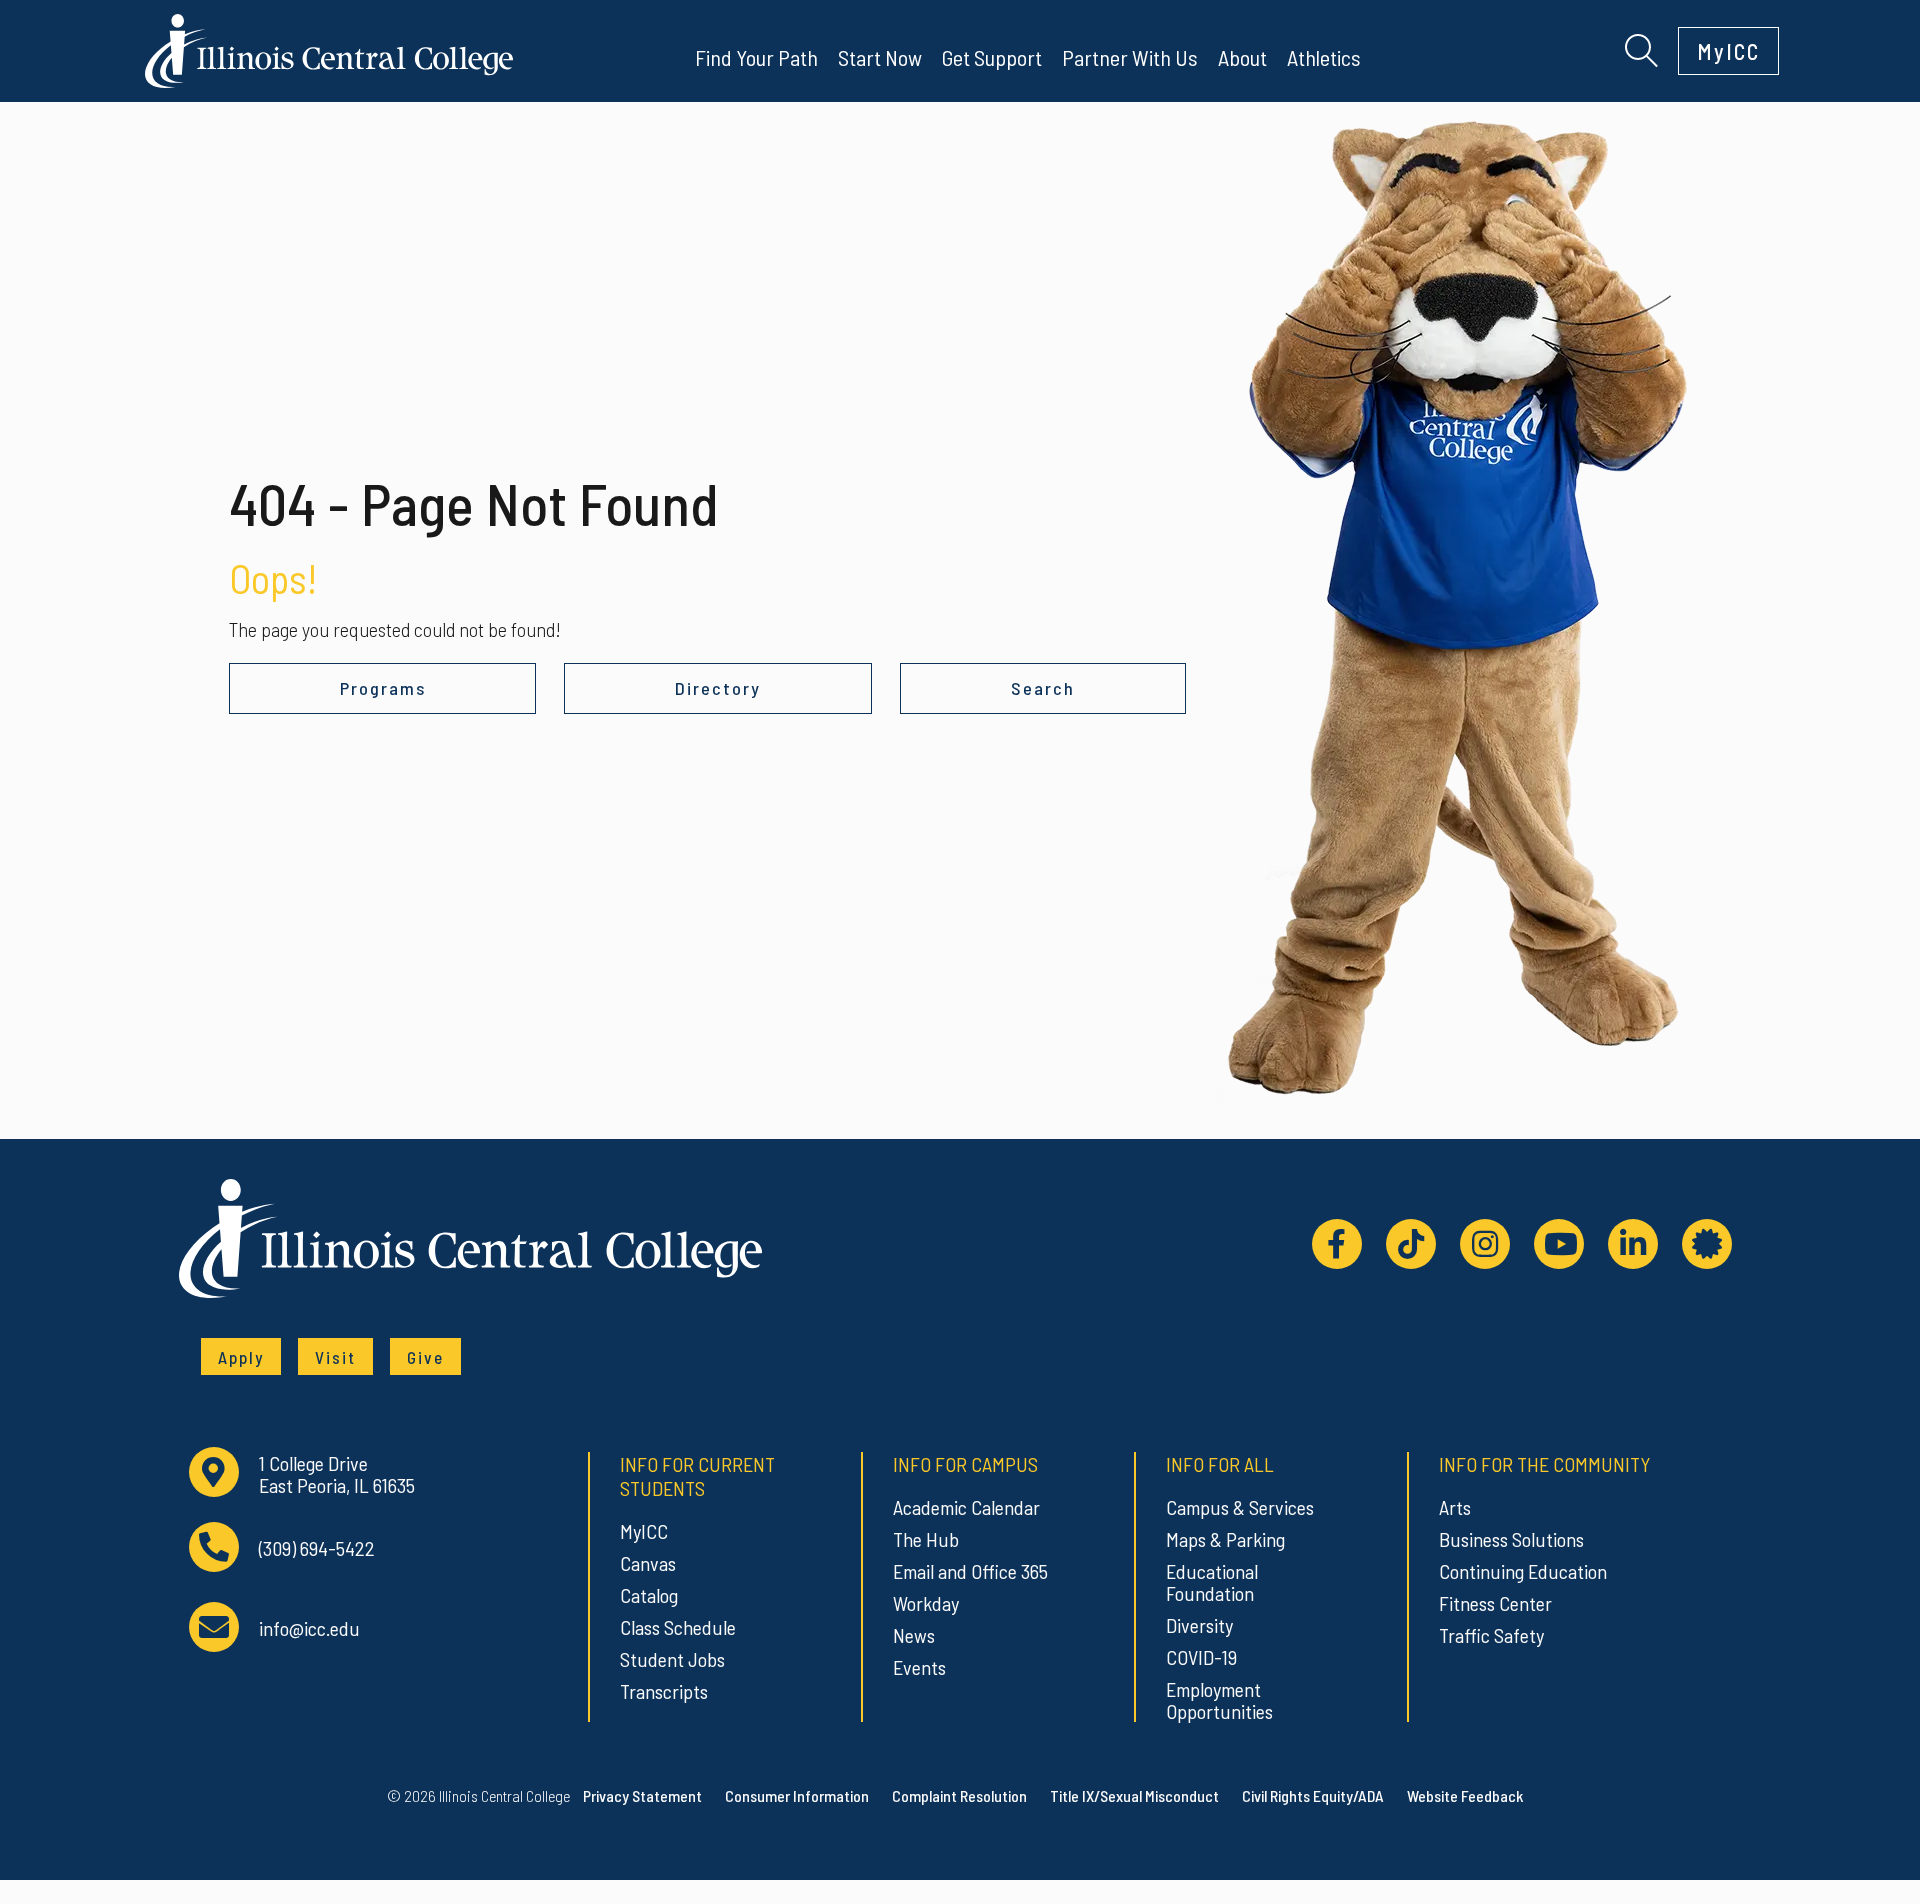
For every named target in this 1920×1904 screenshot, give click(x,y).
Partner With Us (1130, 57)
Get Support (992, 57)
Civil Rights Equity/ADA (1313, 1795)
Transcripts (664, 1691)
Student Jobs (672, 1659)
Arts (1455, 1507)
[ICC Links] (1707, 1244)
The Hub (926, 1539)
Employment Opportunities (1219, 1700)
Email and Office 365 (970, 1571)
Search (1043, 688)
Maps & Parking (1225, 1539)
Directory (718, 688)
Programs (383, 688)
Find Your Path (756, 57)
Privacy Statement (642, 1795)
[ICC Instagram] (1485, 1244)
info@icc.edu (309, 1628)
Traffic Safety (1491, 1635)
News (914, 1635)
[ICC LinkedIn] (1633, 1244)
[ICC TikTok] (1411, 1244)
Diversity (1199, 1625)
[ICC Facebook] (1337, 1244)
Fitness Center (1495, 1603)
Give (425, 1357)
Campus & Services (1240, 1507)
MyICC (1728, 51)
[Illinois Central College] (329, 48)
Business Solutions (1511, 1539)
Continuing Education (1523, 1571)
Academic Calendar (966, 1507)
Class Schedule (678, 1627)
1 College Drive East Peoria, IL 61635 (337, 1474)
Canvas (648, 1563)
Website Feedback (1465, 1795)
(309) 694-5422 (317, 1548)
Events (919, 1667)
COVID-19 (1201, 1657)
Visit (335, 1357)
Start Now (880, 57)
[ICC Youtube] (1559, 1244)
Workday (926, 1603)
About (1242, 57)
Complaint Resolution (959, 1795)
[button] (1641, 48)
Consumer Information (797, 1795)
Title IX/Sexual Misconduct (1134, 1795)
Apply (241, 1357)
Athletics (1324, 57)
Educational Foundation (1212, 1582)
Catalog (649, 1595)
